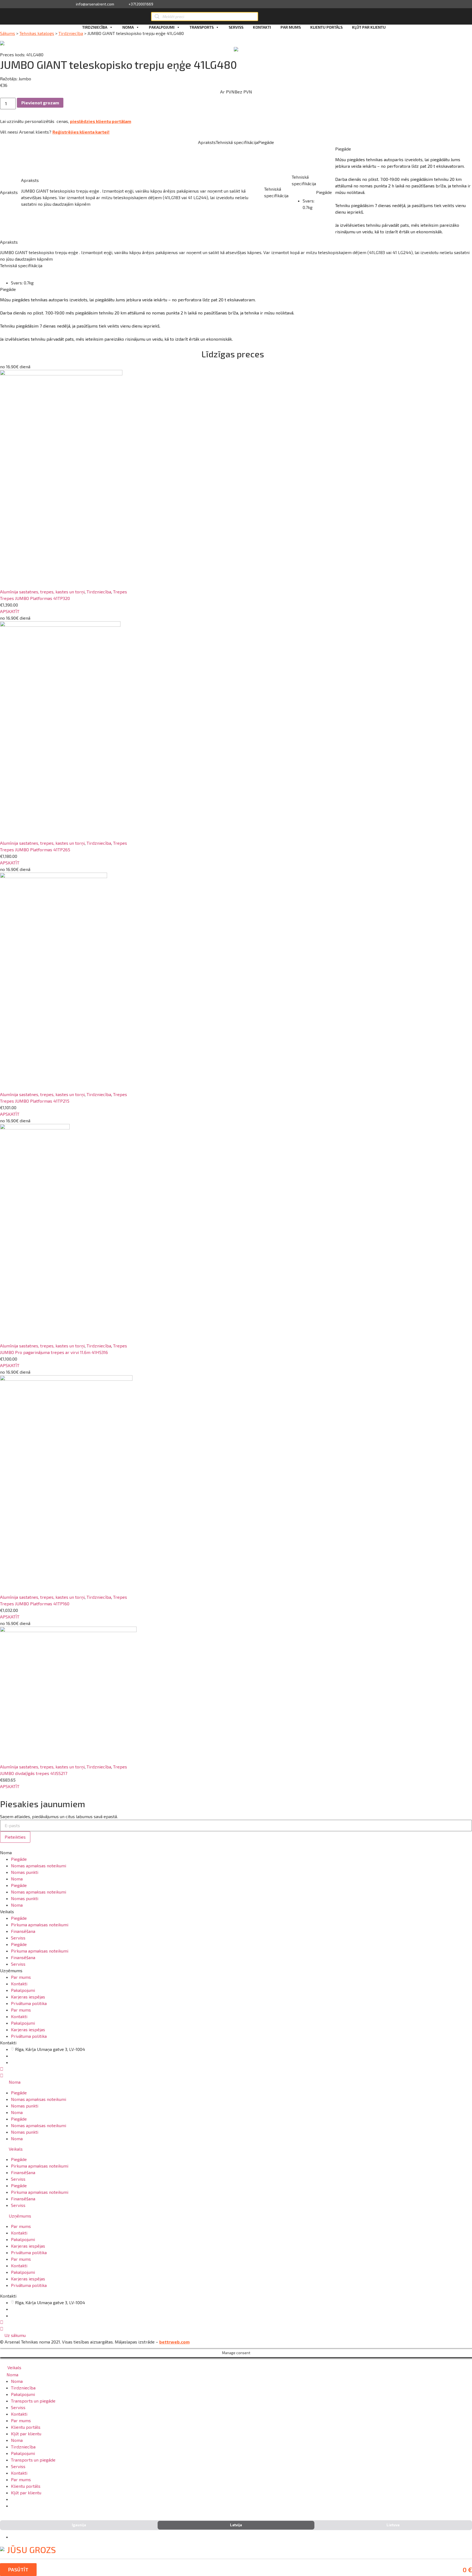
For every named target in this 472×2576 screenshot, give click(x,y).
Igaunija (79, 2525)
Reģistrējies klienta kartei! (81, 132)
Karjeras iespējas (28, 1997)
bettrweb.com (174, 2342)
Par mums (291, 27)
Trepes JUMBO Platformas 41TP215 (35, 1101)
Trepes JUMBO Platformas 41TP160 (35, 1604)
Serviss (236, 27)
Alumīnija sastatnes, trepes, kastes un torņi (42, 592)
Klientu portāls (326, 27)
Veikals (16, 2149)
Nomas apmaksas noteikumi (39, 1866)
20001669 (26, 2062)
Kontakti (262, 27)
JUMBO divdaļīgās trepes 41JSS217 (34, 1773)
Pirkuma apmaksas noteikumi (40, 1925)
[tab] (236, 2082)
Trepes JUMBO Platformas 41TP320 (35, 598)
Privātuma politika (29, 2003)
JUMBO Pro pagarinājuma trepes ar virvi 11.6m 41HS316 (54, 1352)
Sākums (8, 33)
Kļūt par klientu (369, 27)
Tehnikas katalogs (37, 33)
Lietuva (393, 2525)
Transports (202, 27)
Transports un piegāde (33, 2401)
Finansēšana (23, 1931)
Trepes (120, 592)
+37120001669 (141, 4)
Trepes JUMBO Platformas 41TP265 (35, 850)
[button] (10, 611)
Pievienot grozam (40, 103)
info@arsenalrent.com (95, 4)
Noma (128, 27)
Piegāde (19, 1859)
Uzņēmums (20, 2216)
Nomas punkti (25, 1872)
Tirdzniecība (95, 27)
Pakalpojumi (162, 27)
